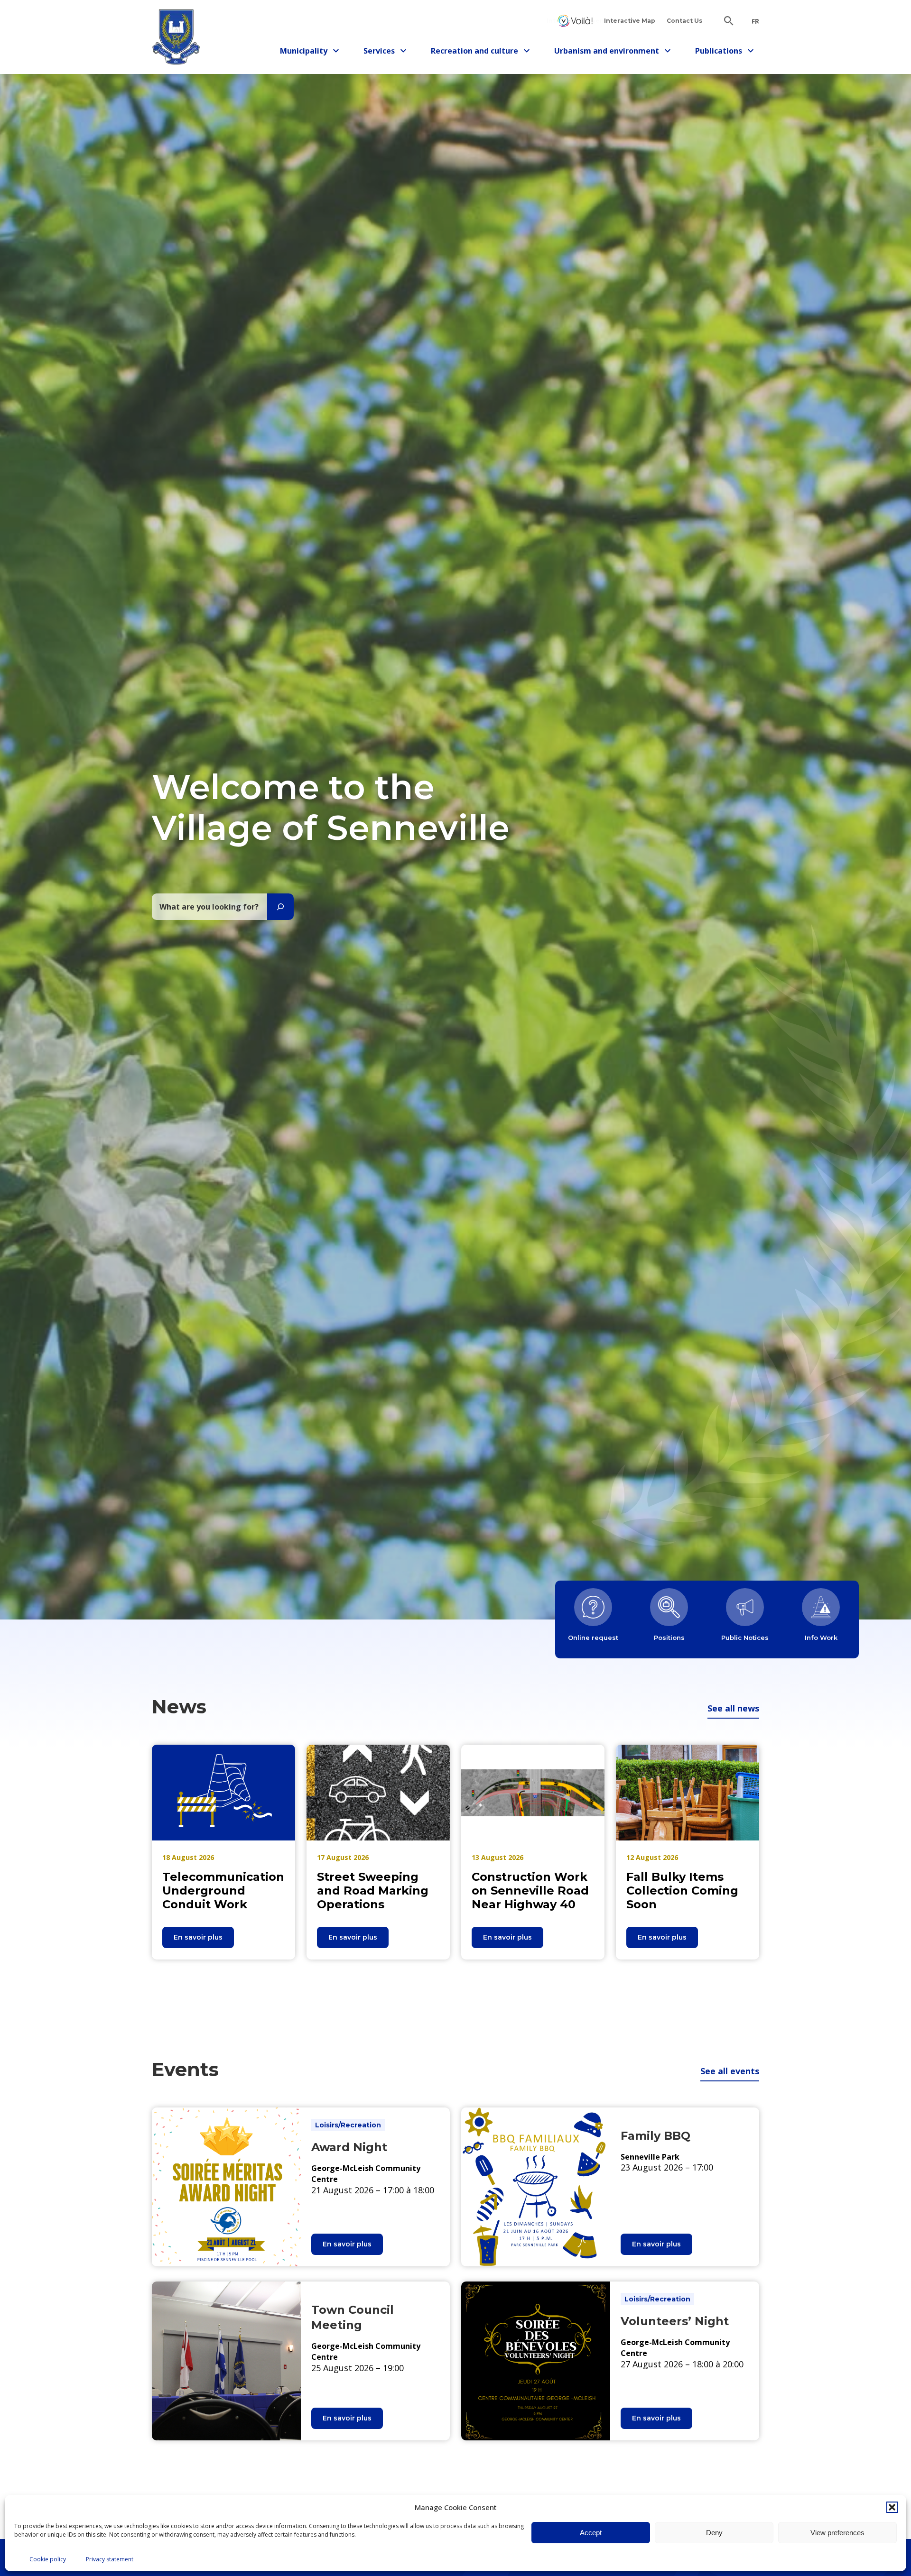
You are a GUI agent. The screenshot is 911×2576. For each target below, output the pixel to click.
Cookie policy (48, 2559)
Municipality (307, 52)
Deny (714, 2533)
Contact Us (684, 21)
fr (755, 21)
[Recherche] (280, 907)
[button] (892, 2507)
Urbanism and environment (607, 52)
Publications (722, 52)
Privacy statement (110, 2559)
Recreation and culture (474, 52)
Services (388, 52)
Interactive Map (630, 21)
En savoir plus (204, 1940)
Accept (591, 2533)
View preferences (837, 2533)
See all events (730, 2071)
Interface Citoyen (575, 21)
